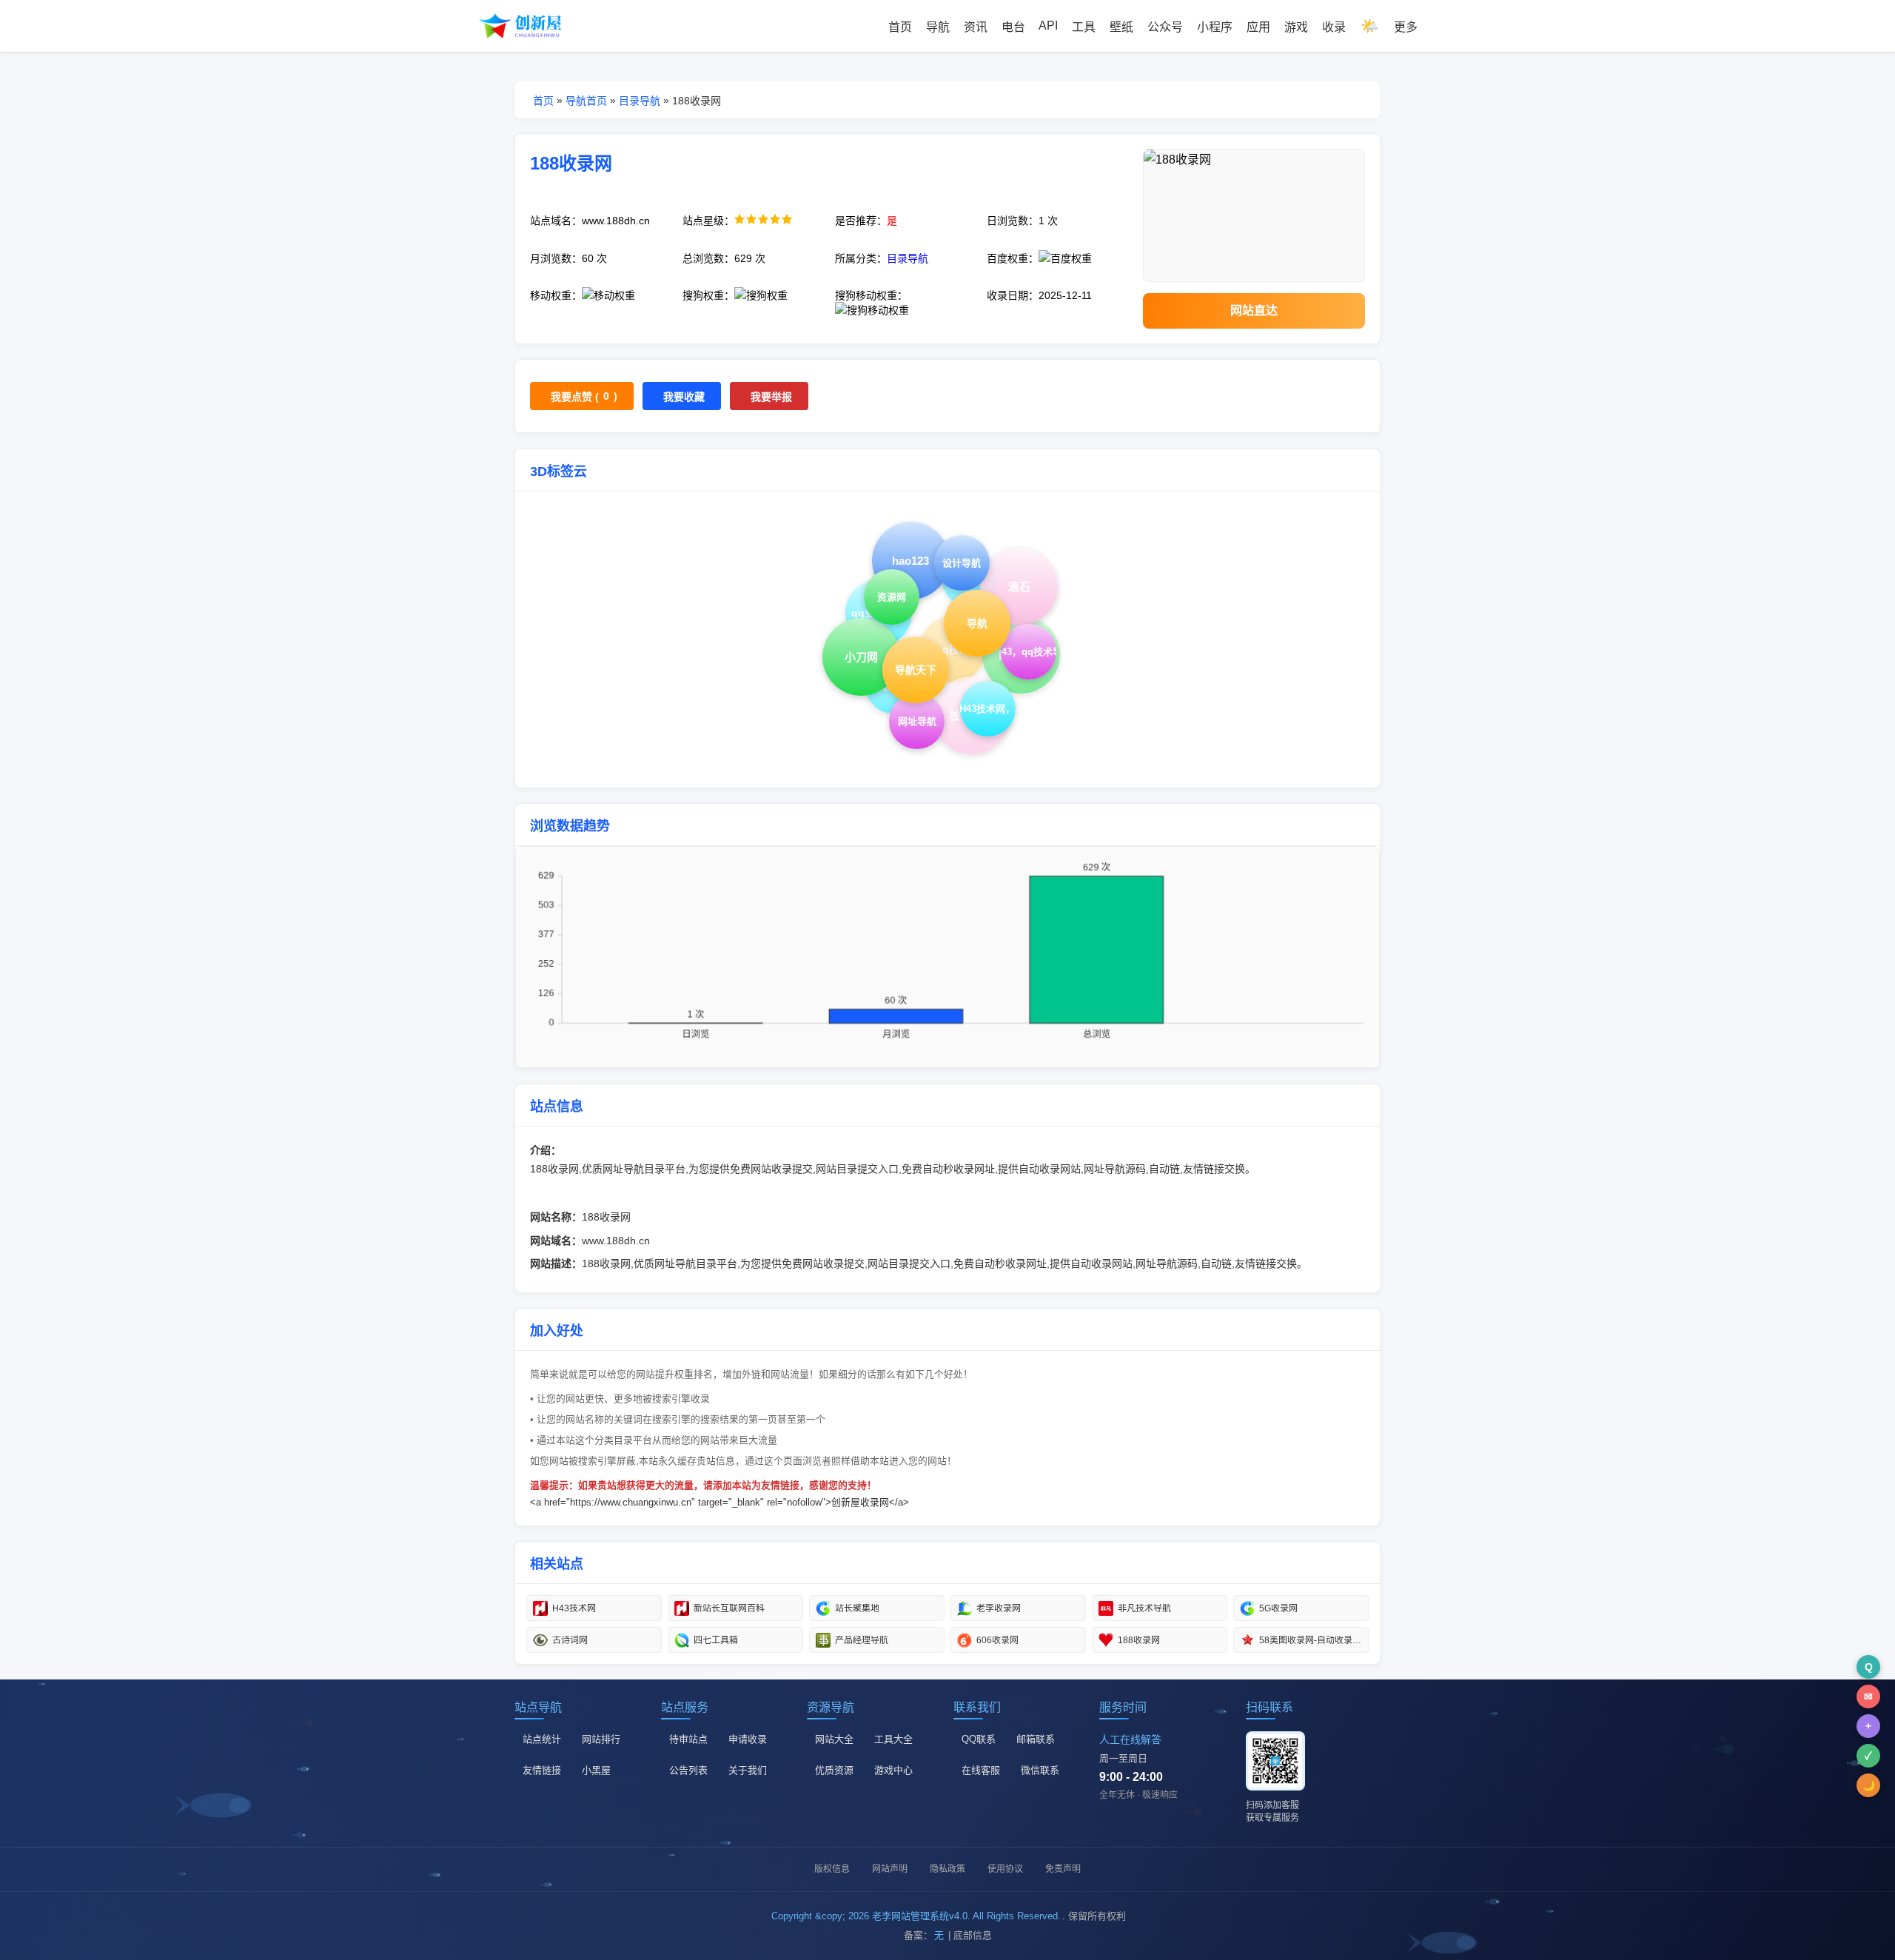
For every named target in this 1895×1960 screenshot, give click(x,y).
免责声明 (1063, 1869)
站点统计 (542, 1739)
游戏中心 (893, 1770)
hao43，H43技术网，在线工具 (988, 709)
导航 (977, 623)
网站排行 (601, 1739)
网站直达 (1254, 311)
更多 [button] (1406, 27)
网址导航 (917, 721)
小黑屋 (596, 1770)
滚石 (1019, 587)
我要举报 (771, 397)
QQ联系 (979, 1739)
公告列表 (688, 1770)
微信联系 (1040, 1770)
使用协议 (1005, 1869)
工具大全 (893, 1739)
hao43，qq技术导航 (1029, 652)
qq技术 (953, 649)
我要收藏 (684, 397)
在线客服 (981, 1770)
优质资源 (834, 1770)
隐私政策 (947, 1869)
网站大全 (834, 1739)
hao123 (911, 561)
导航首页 (586, 101)
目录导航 (640, 101)
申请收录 (748, 1739)
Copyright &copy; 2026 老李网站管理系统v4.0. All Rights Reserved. (916, 1916)
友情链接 (542, 1770)
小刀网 (861, 657)
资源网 (892, 597)
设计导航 (962, 563)
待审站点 (688, 1739)
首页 (543, 101)
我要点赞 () (584, 396)
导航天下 (916, 670)
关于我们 (748, 1770)
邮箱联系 (1036, 1739)
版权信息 (832, 1869)
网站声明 (890, 1869)
